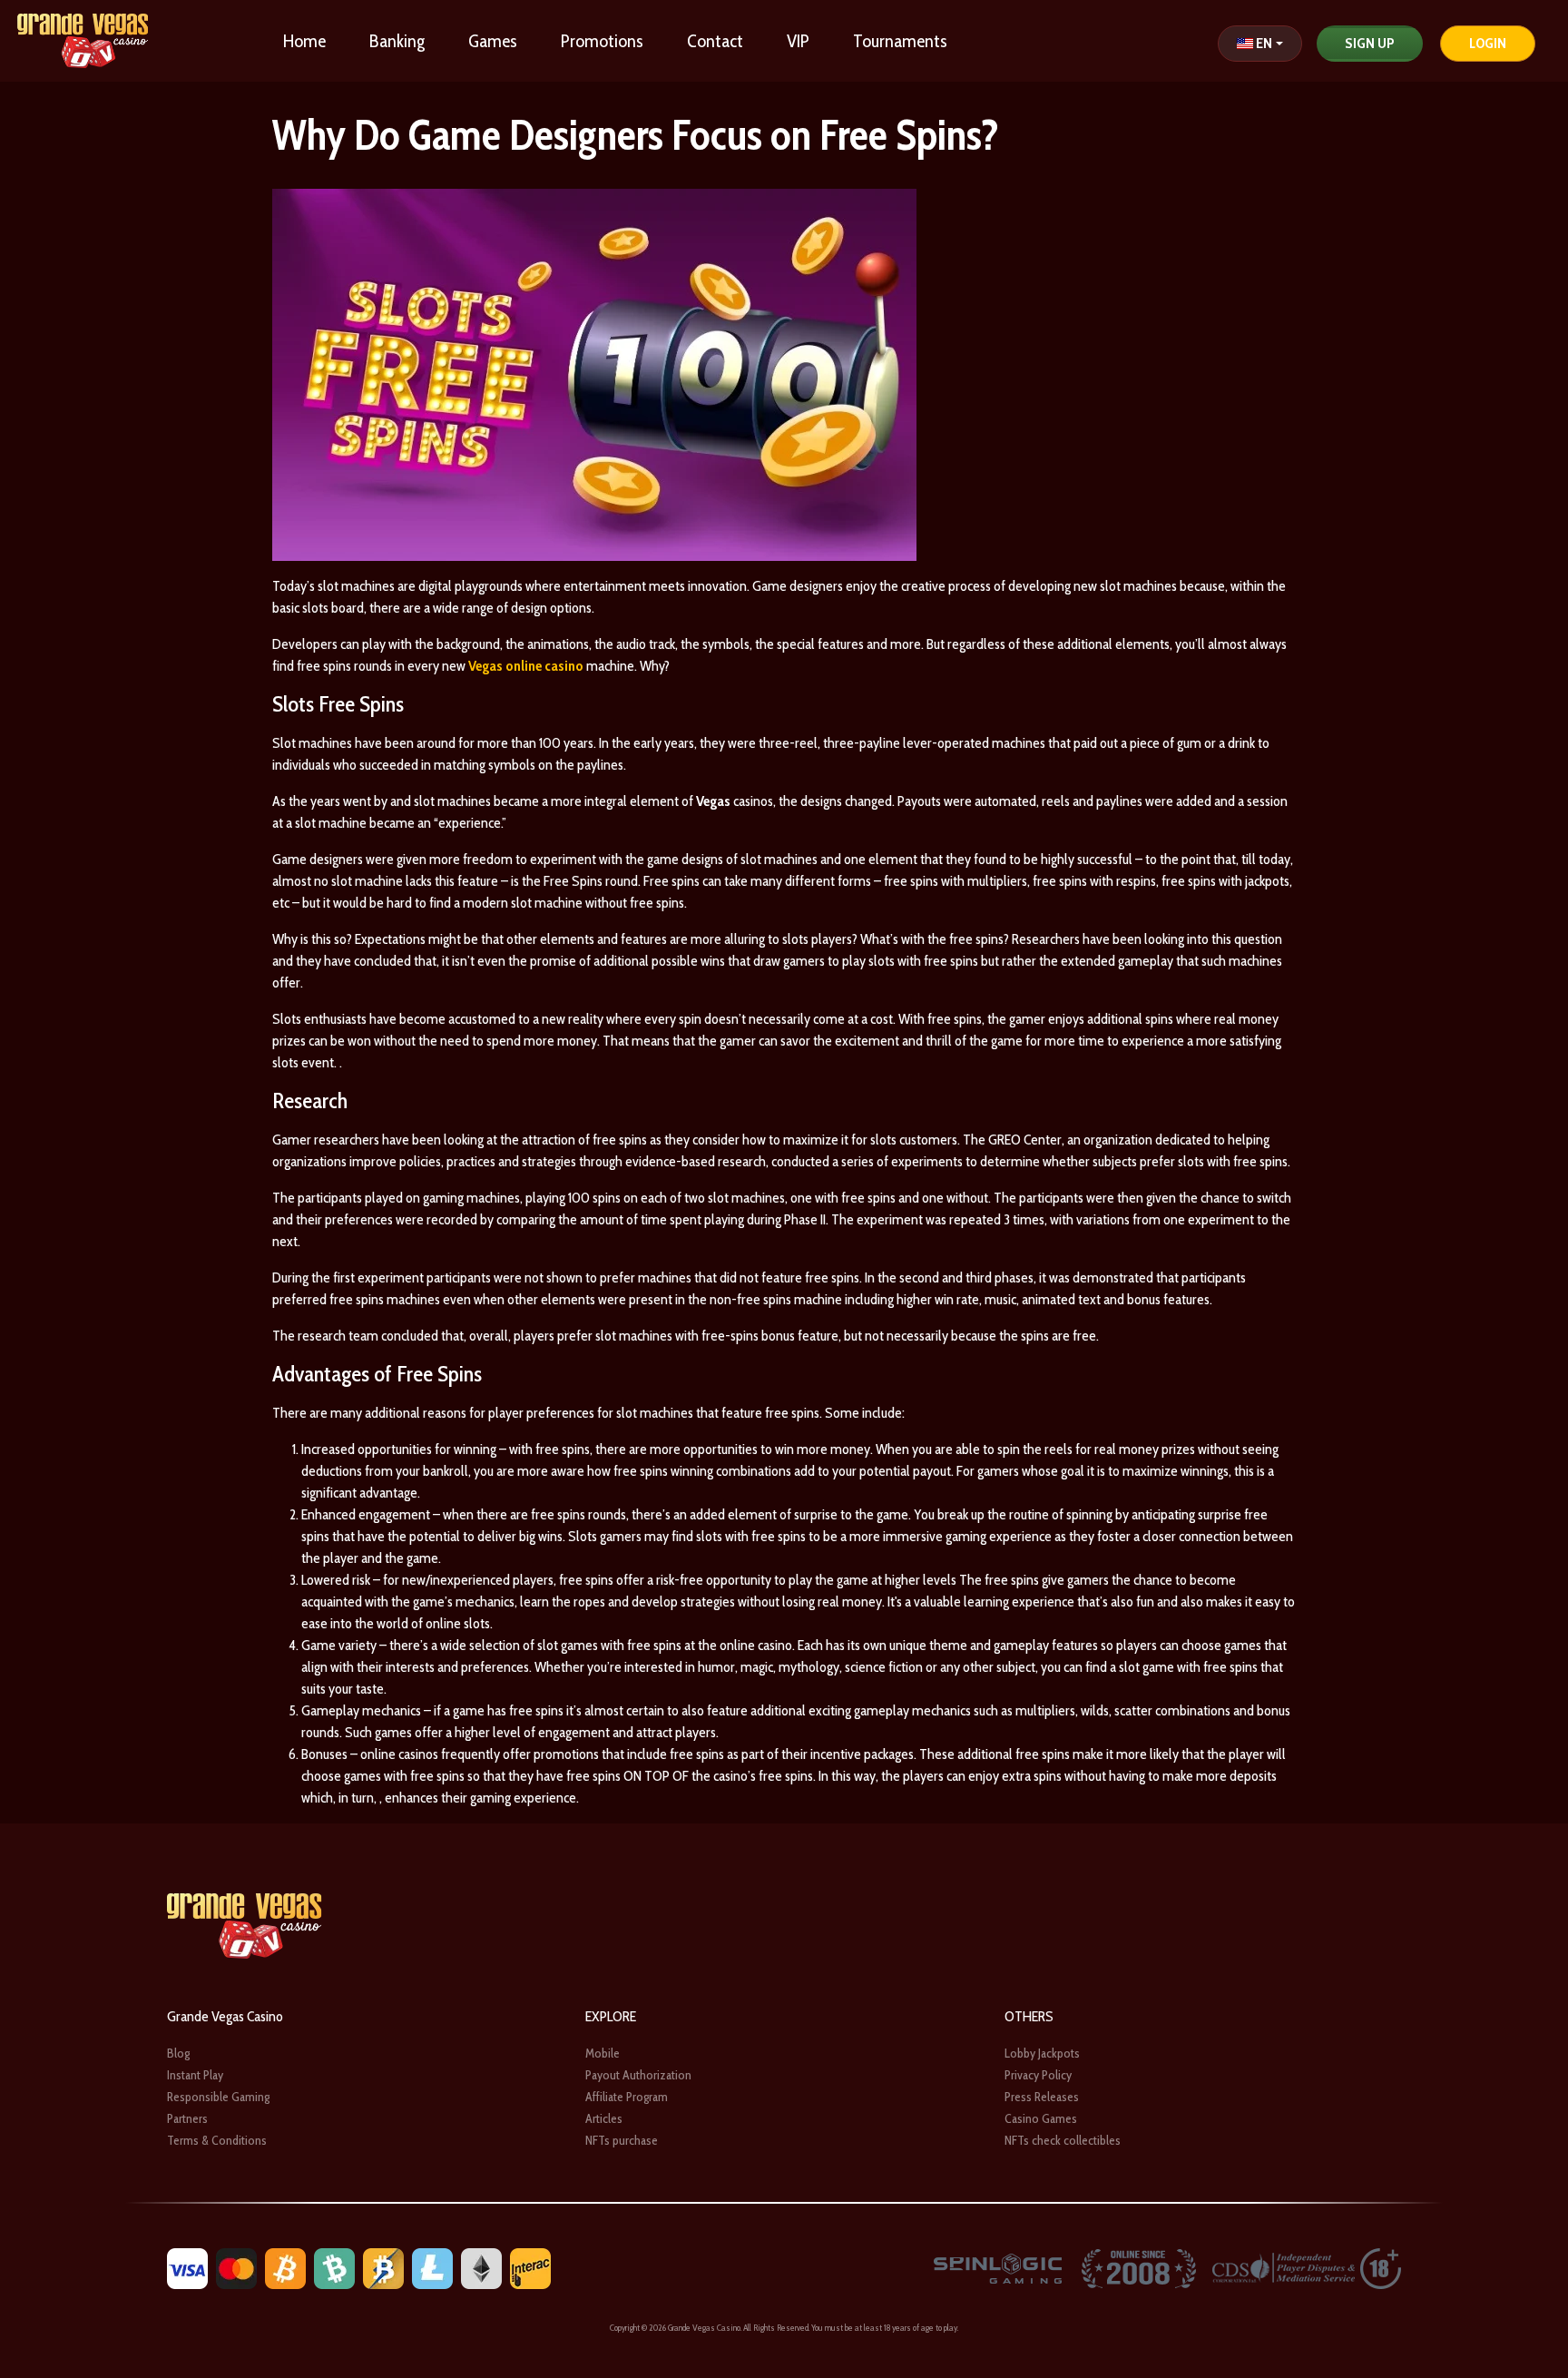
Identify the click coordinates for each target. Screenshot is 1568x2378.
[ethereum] (481, 2267)
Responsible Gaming (218, 2097)
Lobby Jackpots (1042, 2053)
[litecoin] (432, 2267)
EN (1264, 43)
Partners (187, 2118)
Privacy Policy (1038, 2075)
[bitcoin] (285, 2267)
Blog (178, 2053)
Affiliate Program (627, 2097)
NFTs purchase (622, 2140)
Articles (604, 2118)
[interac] (530, 2267)
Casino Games (1041, 2118)
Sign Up (1370, 43)
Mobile (603, 2053)
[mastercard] (236, 2267)
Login (1488, 43)
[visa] (187, 2267)
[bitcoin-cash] (334, 2267)
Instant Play (195, 2075)
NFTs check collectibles (1063, 2140)
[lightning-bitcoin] (383, 2267)
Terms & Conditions (217, 2140)
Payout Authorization (638, 2075)
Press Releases (1042, 2097)
